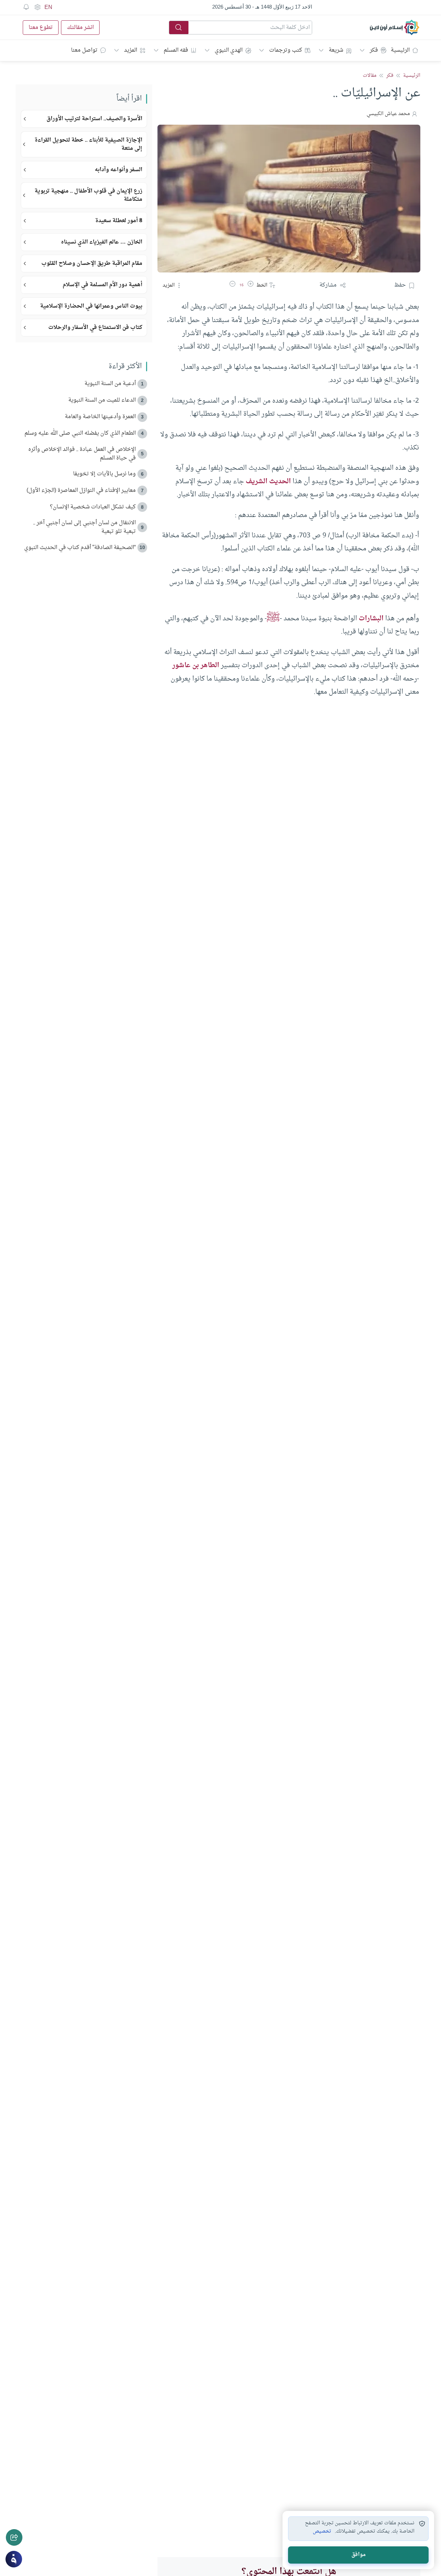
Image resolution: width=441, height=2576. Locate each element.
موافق (358, 2555)
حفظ (400, 285)
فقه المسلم (176, 50)
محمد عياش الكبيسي (388, 114)
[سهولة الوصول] (37, 7)
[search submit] (179, 28)
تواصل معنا (84, 50)
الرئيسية (400, 50)
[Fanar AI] (14, 2559)
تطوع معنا (41, 28)
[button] (250, 285)
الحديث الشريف (268, 482)
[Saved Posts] (26, 7)
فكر (374, 50)
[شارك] (14, 2537)
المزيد (131, 50)
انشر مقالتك (80, 28)
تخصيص (322, 2532)
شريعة (336, 50)
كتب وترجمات (286, 50)
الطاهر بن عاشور (196, 665)
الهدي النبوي (229, 50)
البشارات (371, 619)
